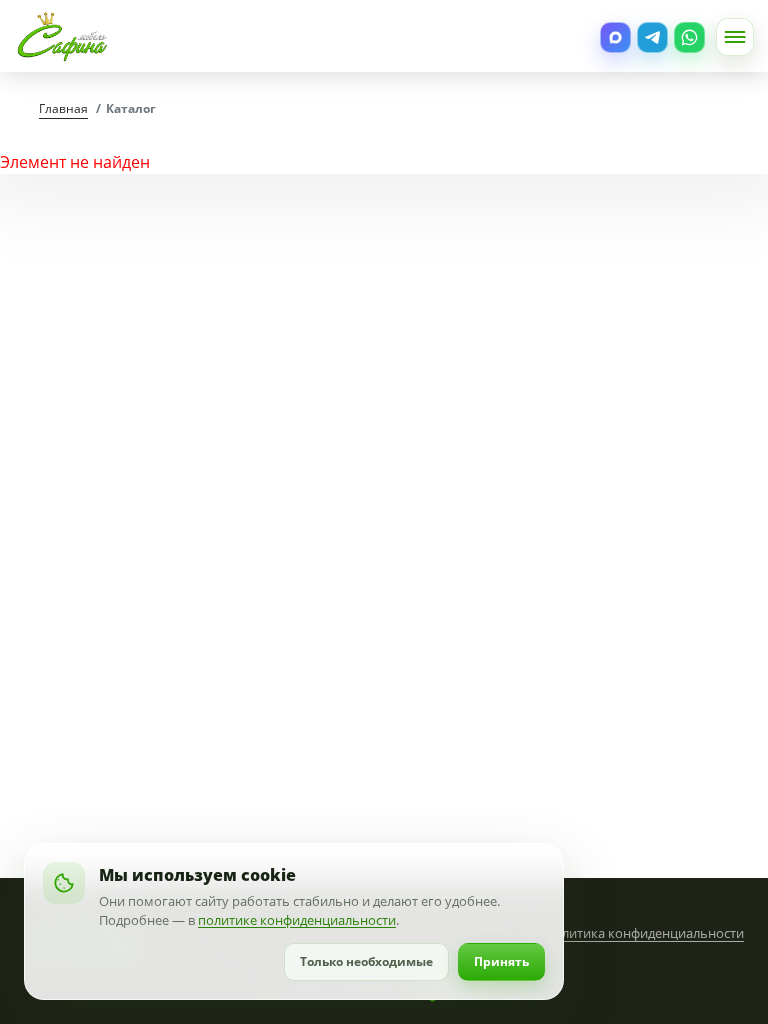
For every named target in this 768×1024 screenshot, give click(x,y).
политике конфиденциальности (297, 920)
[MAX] (615, 37)
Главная (63, 108)
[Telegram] (652, 37)
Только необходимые (366, 961)
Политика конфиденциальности (644, 933)
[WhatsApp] (689, 37)
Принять (501, 961)
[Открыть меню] (735, 37)
